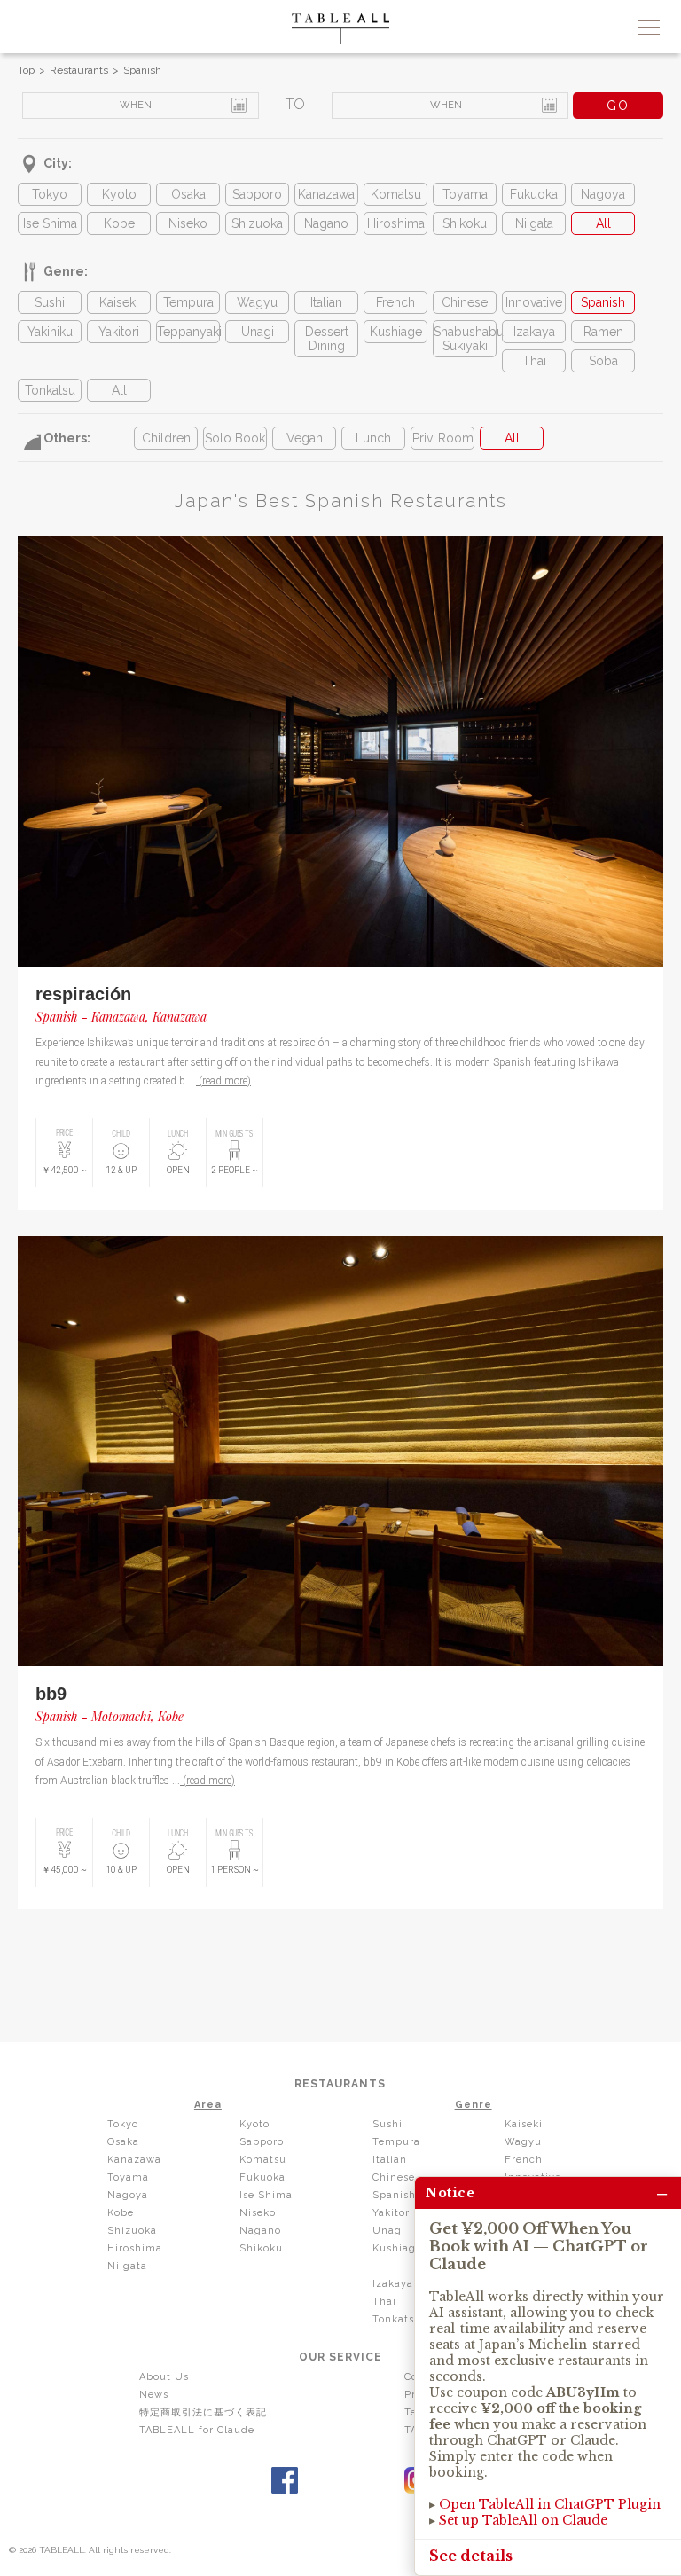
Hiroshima (396, 223)
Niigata (534, 223)
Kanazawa (326, 194)
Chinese (465, 302)
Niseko (188, 223)
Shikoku (465, 223)
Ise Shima (50, 223)
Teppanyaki (188, 332)
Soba (603, 361)
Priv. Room (443, 438)
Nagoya (603, 194)
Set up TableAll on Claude (523, 2520)
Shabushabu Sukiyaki (465, 339)
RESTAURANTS (340, 2084)
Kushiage (396, 332)
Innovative (534, 302)
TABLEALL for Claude (197, 2430)
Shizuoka (257, 223)
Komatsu (396, 194)
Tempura (188, 302)
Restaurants (79, 70)
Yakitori (119, 332)
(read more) (223, 1081)
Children (166, 438)
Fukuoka (534, 194)
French (395, 302)
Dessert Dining (327, 339)
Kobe (119, 223)
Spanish (142, 70)
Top (26, 70)
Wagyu (257, 302)
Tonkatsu (50, 390)
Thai (534, 361)
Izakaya (534, 332)
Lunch (373, 438)
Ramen (603, 332)
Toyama (465, 194)
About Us (164, 2377)
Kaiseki (119, 302)
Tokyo (50, 194)
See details (471, 2556)
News (154, 2395)
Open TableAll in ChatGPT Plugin (550, 2504)
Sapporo (257, 194)
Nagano (326, 223)
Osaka (188, 194)
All (603, 223)
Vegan (305, 438)
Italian (326, 302)
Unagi (258, 332)
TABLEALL (340, 29)
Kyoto (119, 194)
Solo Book (235, 438)
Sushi (50, 302)
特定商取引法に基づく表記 (203, 2412)
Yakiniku (50, 332)
